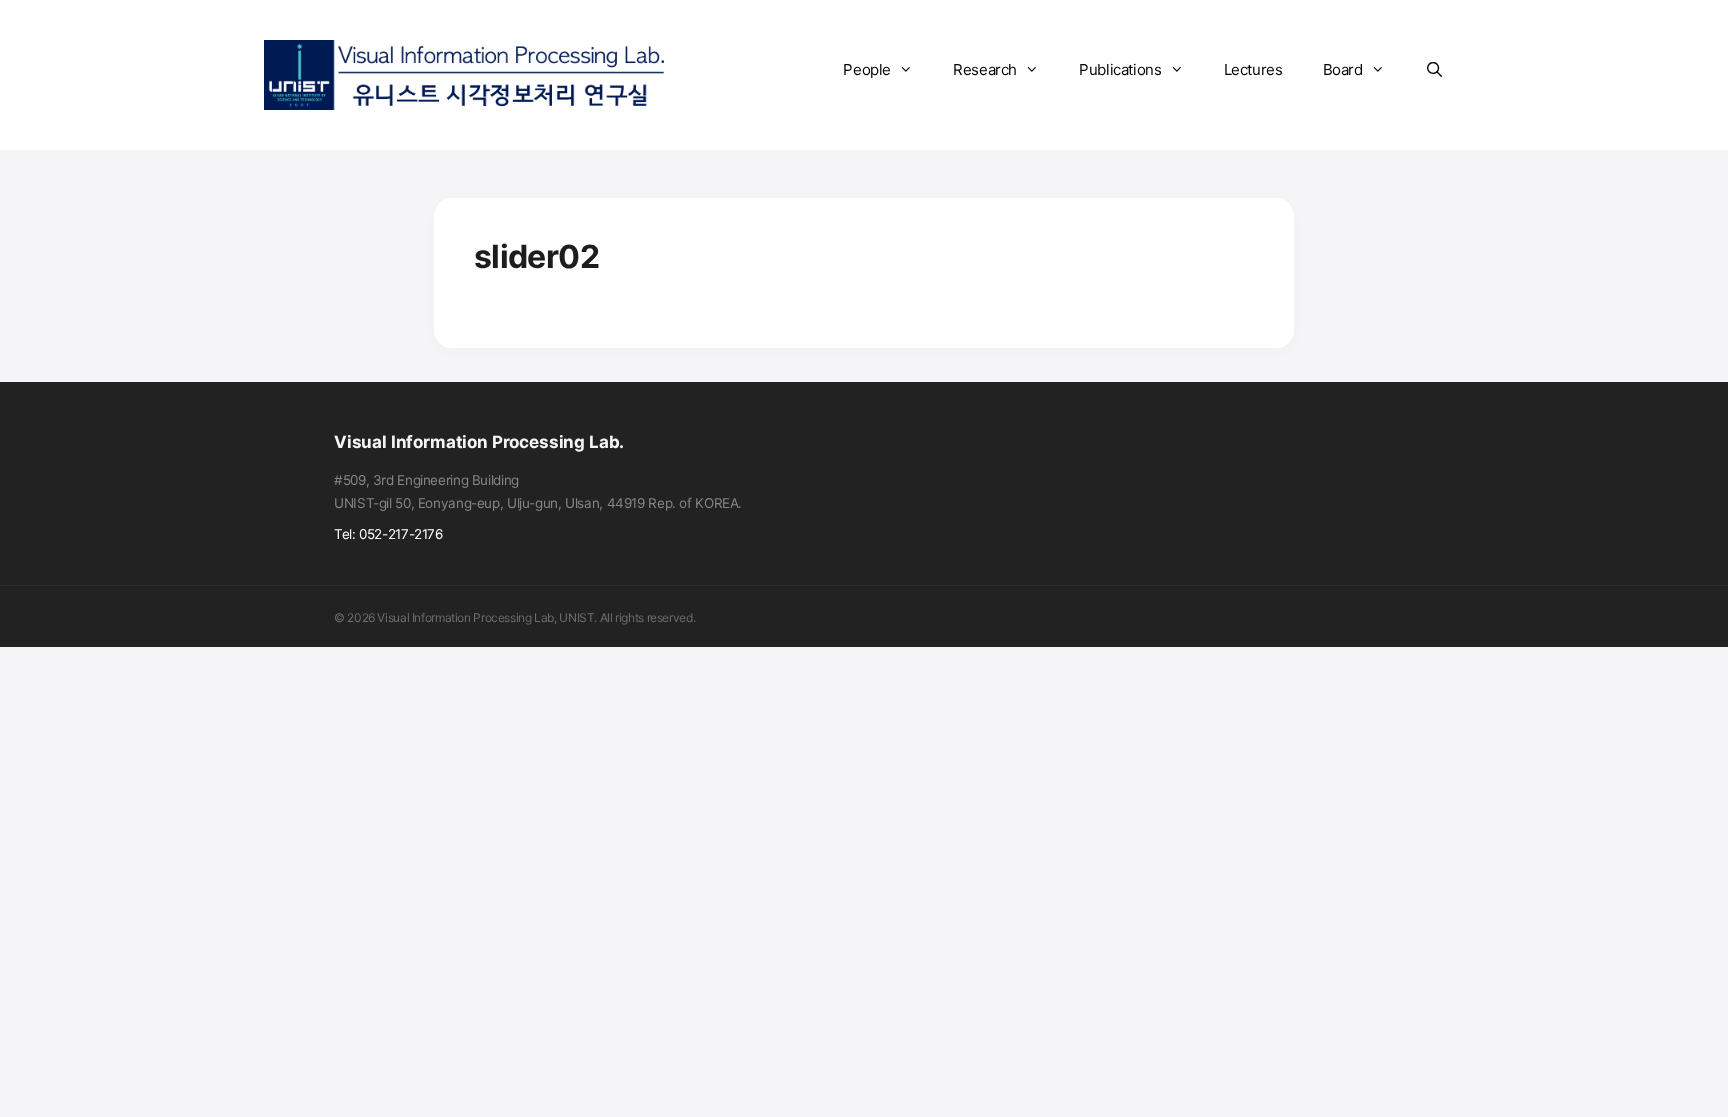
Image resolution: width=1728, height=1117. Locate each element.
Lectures (1253, 69)
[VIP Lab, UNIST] (464, 74)
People (867, 69)
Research (985, 69)
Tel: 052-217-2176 (388, 534)
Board (1343, 69)
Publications (1120, 69)
